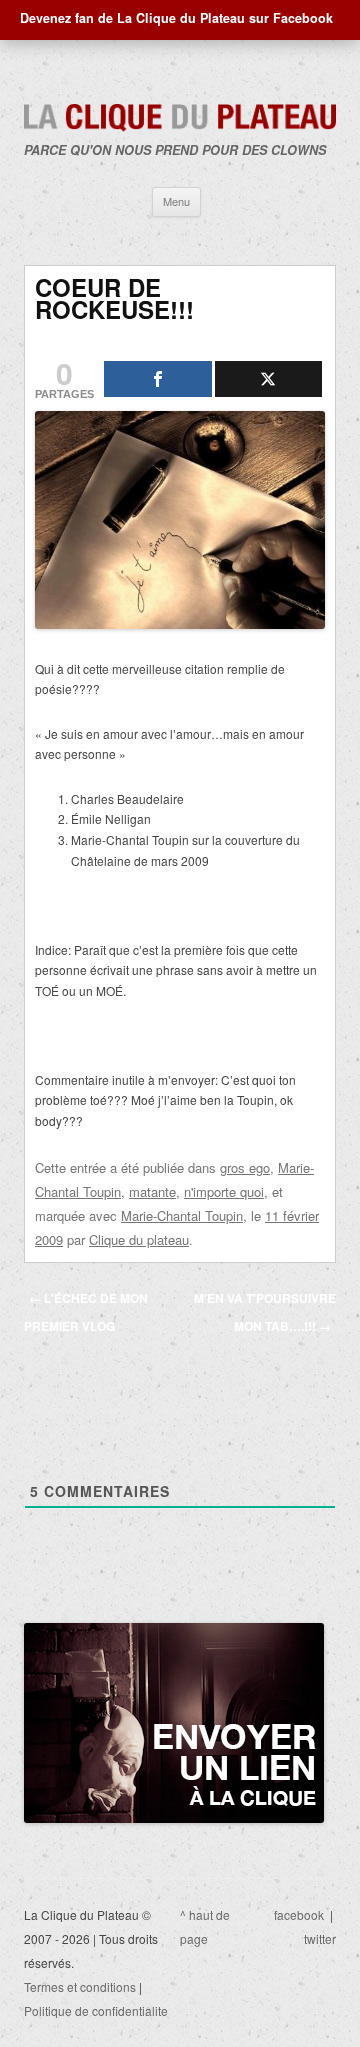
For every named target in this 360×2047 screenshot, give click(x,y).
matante (152, 1191)
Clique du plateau (139, 1239)
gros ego (245, 1167)
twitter (320, 1938)
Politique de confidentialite (96, 2010)
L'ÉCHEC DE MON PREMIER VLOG (86, 1312)
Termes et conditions (80, 1986)
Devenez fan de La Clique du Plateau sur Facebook (176, 18)
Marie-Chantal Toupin (182, 1215)
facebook (299, 1914)
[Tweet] (269, 379)
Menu (176, 201)
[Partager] (158, 379)
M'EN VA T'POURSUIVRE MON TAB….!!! (265, 1312)
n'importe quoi (224, 1191)
